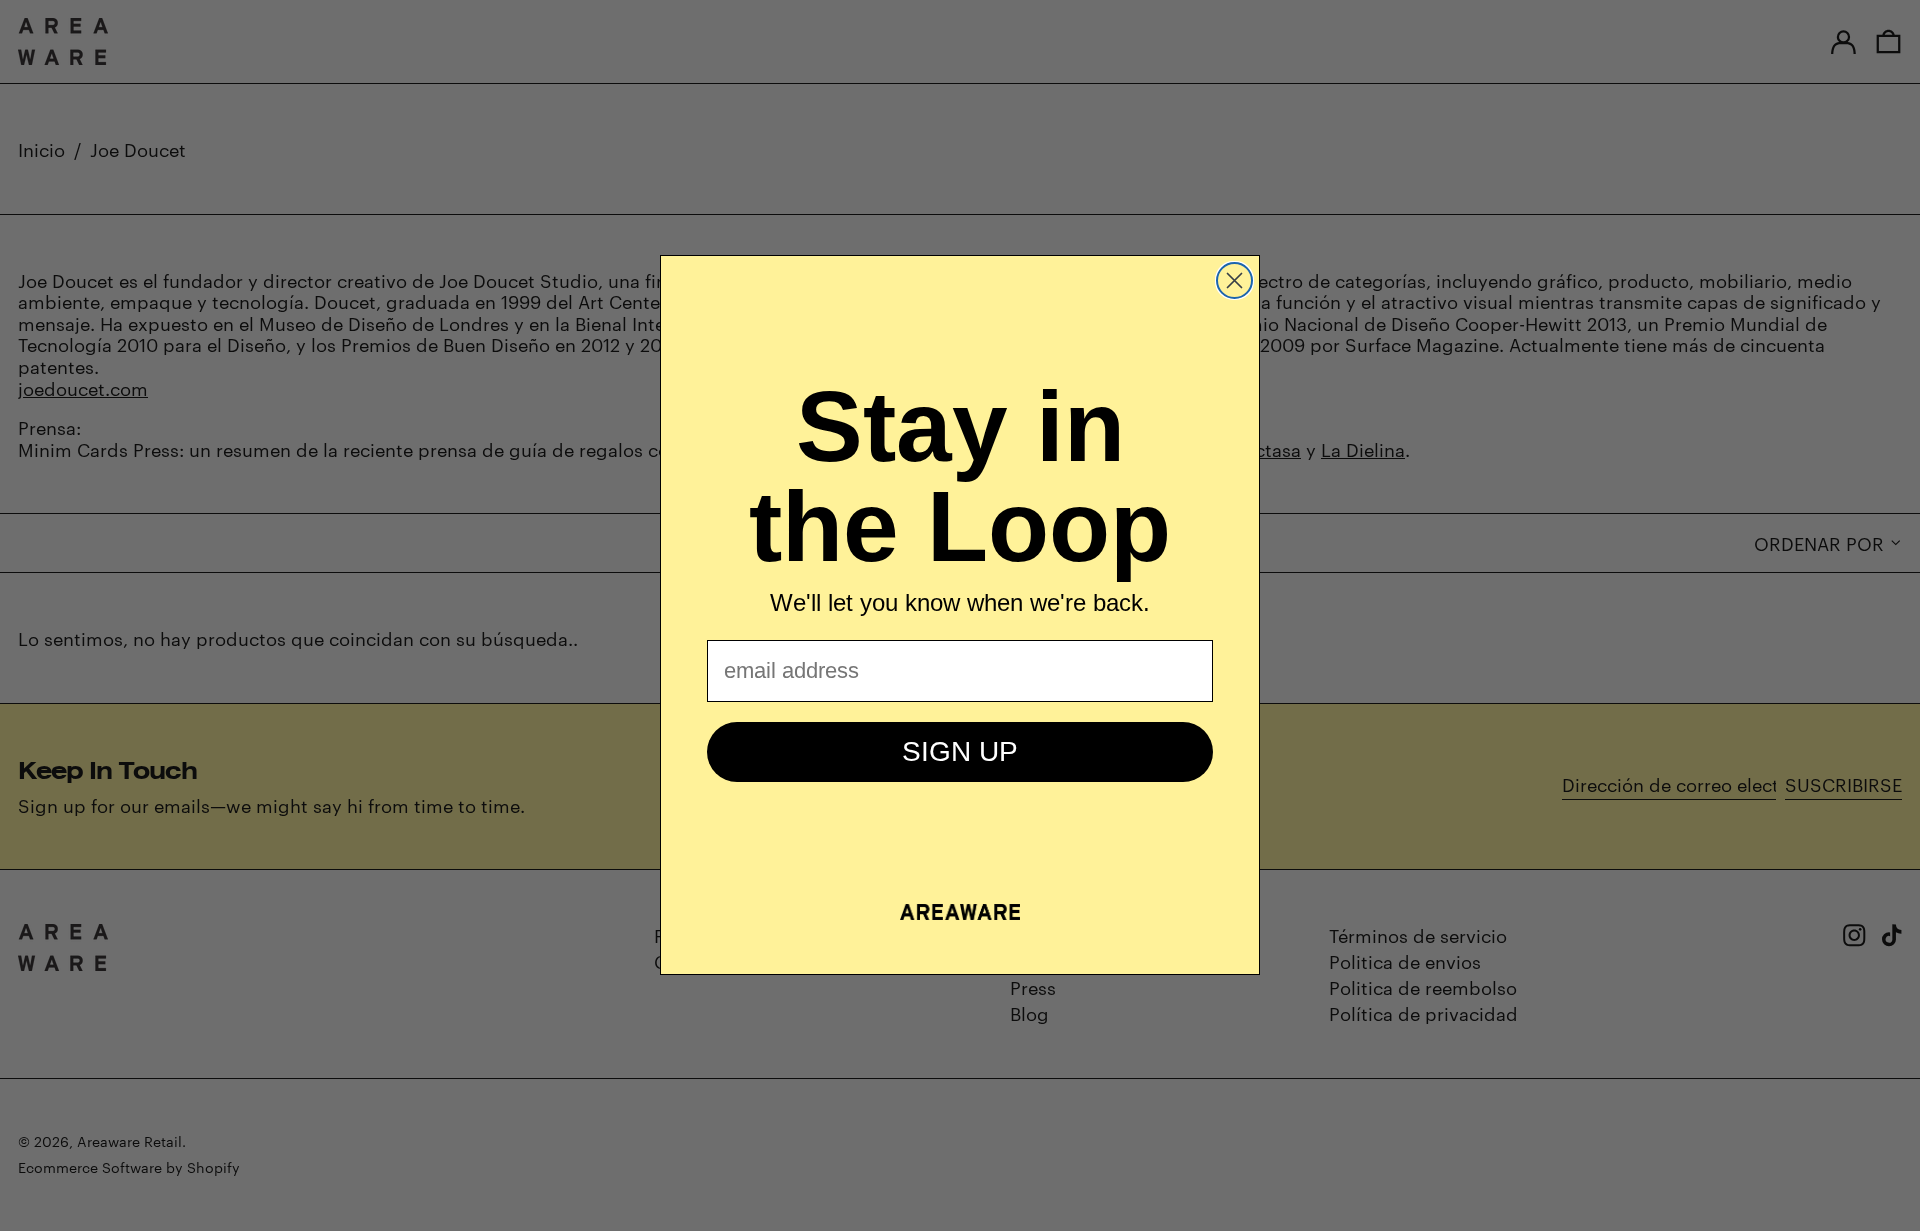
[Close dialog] (1234, 280)
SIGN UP (960, 751)
